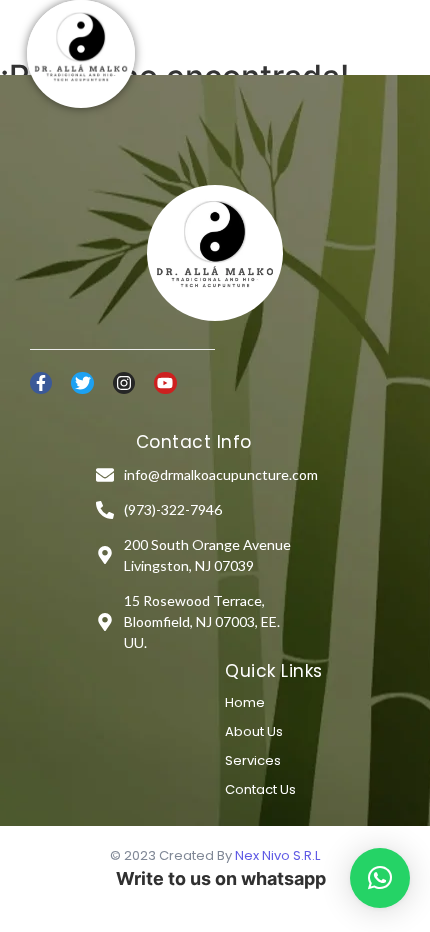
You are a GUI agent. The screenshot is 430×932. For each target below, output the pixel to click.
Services (253, 760)
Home (245, 702)
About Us (254, 731)
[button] (380, 878)
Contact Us (260, 789)
